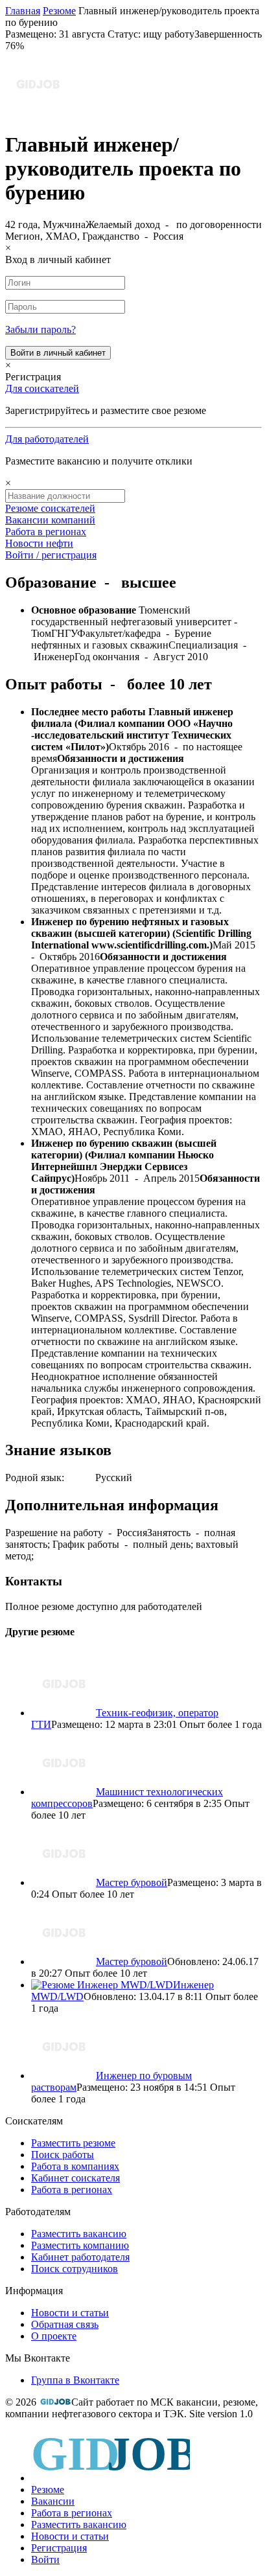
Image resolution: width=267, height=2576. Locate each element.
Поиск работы (63, 2155)
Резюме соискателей (50, 508)
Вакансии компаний (50, 520)
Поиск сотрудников (75, 2269)
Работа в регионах (46, 532)
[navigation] (133, 2498)
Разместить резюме (73, 2143)
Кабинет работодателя (80, 2257)
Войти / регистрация (51, 555)
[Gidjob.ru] (55, 2402)
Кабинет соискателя (75, 2178)
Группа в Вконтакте (75, 2380)
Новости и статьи (70, 2313)
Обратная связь (65, 2324)
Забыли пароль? (41, 329)
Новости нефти (39, 543)
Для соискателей (42, 388)
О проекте (54, 2336)
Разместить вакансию (79, 2234)
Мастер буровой (132, 1882)
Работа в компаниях (75, 2166)
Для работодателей (47, 439)
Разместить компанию (80, 2245)
